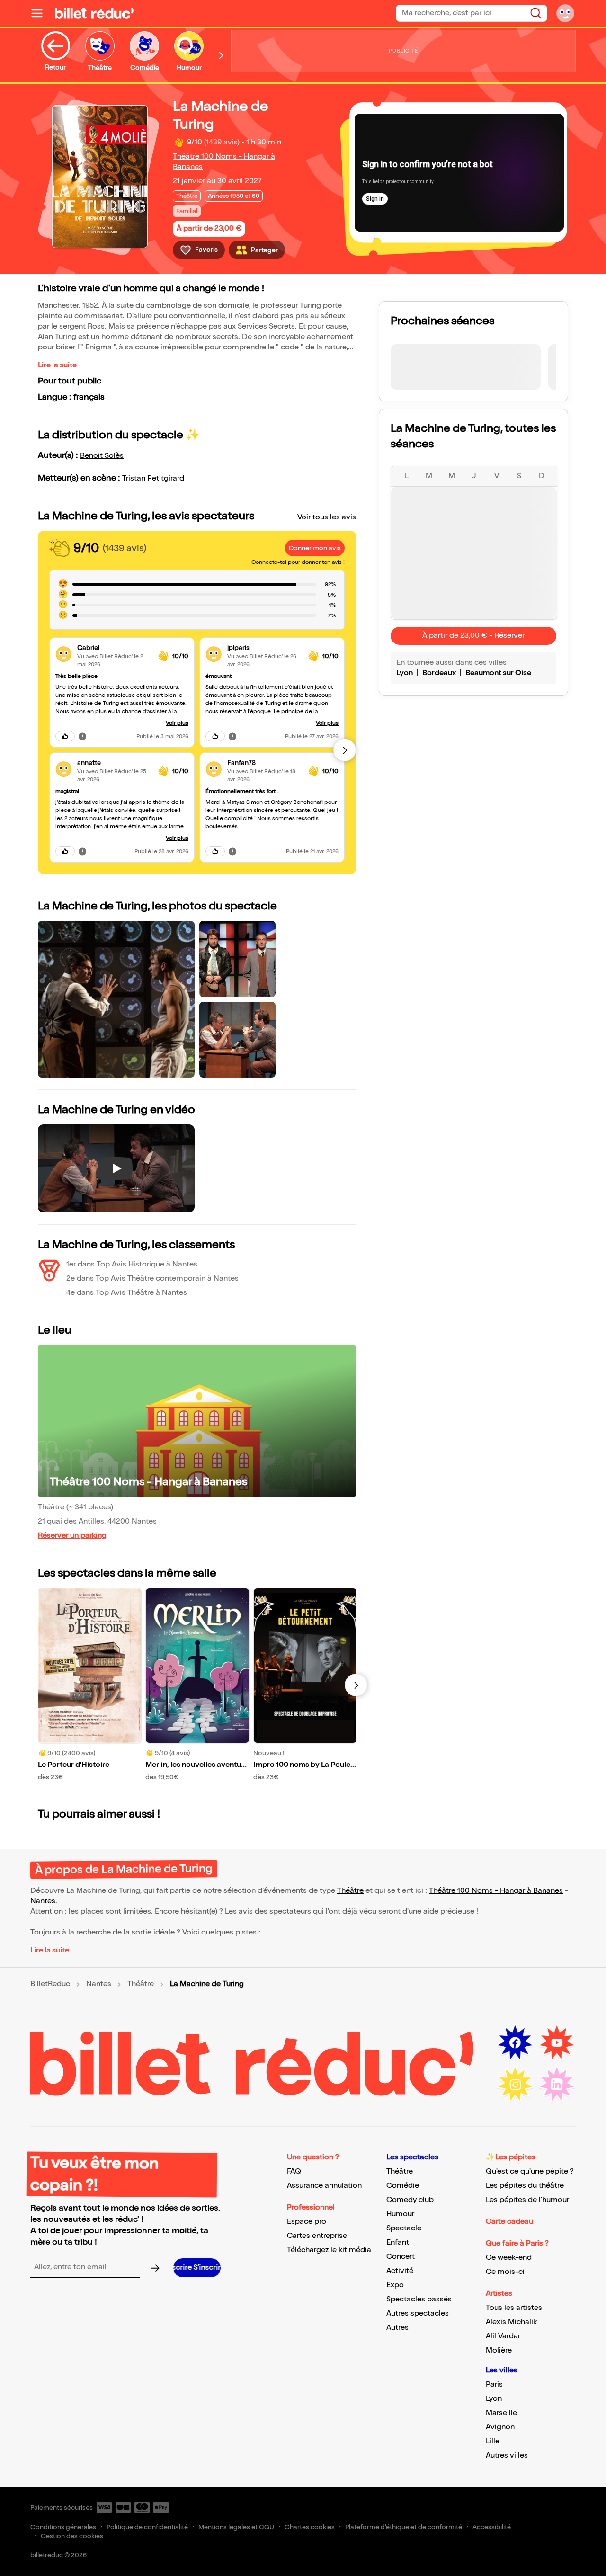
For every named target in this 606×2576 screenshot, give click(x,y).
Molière (499, 2350)
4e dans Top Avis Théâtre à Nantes (127, 1293)
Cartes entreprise (317, 2236)
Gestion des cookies (72, 2536)
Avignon (500, 2427)
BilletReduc (50, 1984)
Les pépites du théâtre (525, 2186)
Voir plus (177, 723)
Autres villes (507, 2456)
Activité (400, 2271)
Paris (494, 2384)
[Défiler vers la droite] (221, 55)
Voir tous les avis (327, 517)
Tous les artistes (514, 2308)
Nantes (43, 1901)
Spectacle (404, 2228)
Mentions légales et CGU (236, 2527)
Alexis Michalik (511, 2322)
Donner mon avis (315, 548)
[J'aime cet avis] (65, 736)
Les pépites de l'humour (527, 2200)
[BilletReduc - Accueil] (94, 13)
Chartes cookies (310, 2527)
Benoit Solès (102, 456)
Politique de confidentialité (147, 2527)
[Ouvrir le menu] (41, 13)
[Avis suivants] (345, 750)
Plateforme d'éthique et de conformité (404, 2527)
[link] (114, 648)
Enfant (398, 2242)
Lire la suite (57, 365)
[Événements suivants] (356, 1685)
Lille (493, 2441)
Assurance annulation (324, 2186)
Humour (400, 2214)
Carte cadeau (509, 2222)
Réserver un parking (72, 1536)
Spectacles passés (419, 2299)
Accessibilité (492, 2527)
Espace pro (307, 2222)
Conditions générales (63, 2527)
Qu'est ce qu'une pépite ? (530, 2171)
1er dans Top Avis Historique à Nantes (132, 1264)
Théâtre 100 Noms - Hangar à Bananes (148, 1482)
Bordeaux (439, 673)
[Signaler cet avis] (82, 736)
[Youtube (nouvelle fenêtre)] (557, 2043)
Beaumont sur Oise (498, 673)
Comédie (403, 2186)
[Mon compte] (565, 13)
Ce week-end (509, 2258)
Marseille (501, 2413)
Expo (395, 2285)
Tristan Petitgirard (153, 478)
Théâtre (350, 1891)
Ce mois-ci (505, 2272)
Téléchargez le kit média (329, 2250)
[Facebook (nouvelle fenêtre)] (515, 2043)
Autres (397, 2328)
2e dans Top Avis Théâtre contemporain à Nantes (152, 1279)
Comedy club (410, 2200)
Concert (401, 2257)
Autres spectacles (418, 2313)
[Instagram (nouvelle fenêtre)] (515, 2085)
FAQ (294, 2171)
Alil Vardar (503, 2336)
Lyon (405, 673)
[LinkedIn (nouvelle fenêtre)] (557, 2085)
